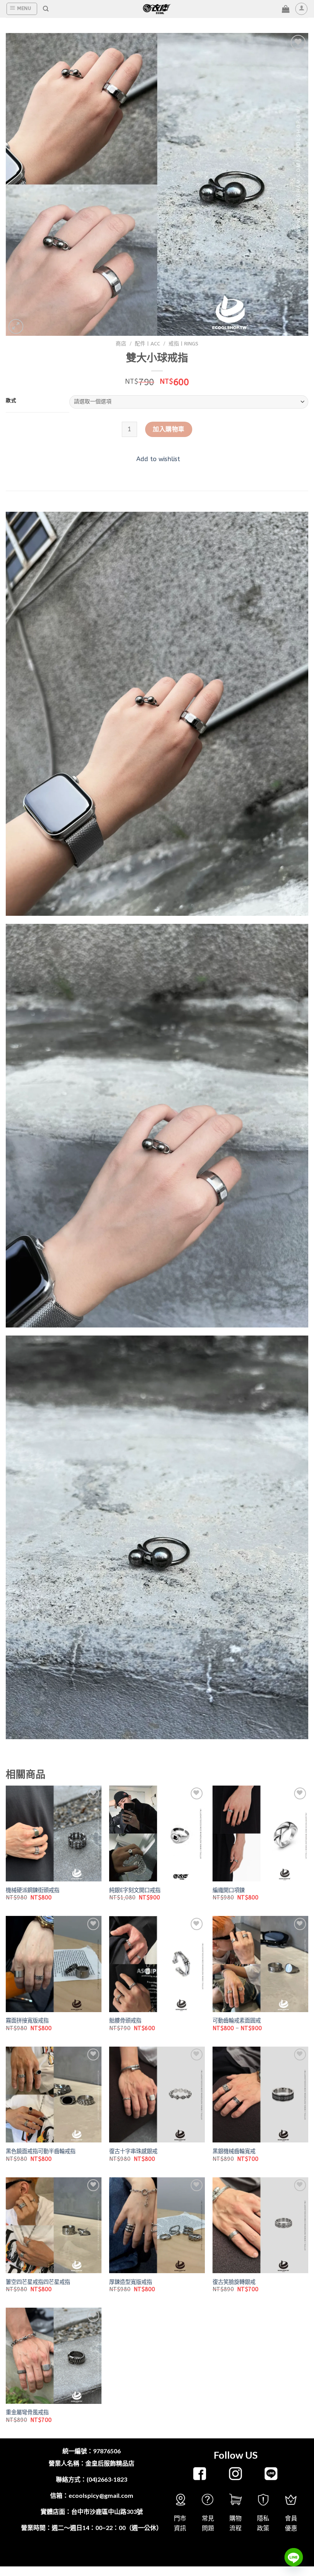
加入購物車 (168, 429)
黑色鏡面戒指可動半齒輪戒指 (41, 2151)
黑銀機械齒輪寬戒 (234, 2151)
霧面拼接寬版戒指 (27, 2021)
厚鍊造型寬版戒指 (131, 2282)
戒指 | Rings (183, 344)
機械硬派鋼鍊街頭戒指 (33, 1890)
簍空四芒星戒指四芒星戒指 (38, 2282)
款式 (11, 401)
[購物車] (286, 9)
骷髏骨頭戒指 (125, 2021)
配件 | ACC (147, 344)
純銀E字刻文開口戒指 (135, 1890)
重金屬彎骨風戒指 (27, 2413)
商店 (121, 344)
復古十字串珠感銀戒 (133, 2151)
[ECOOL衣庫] (157, 9)
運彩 (145, 2554)
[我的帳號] (301, 9)
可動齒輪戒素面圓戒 (237, 2021)
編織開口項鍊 (229, 1890)
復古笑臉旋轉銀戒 (234, 2282)
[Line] (294, 2557)
